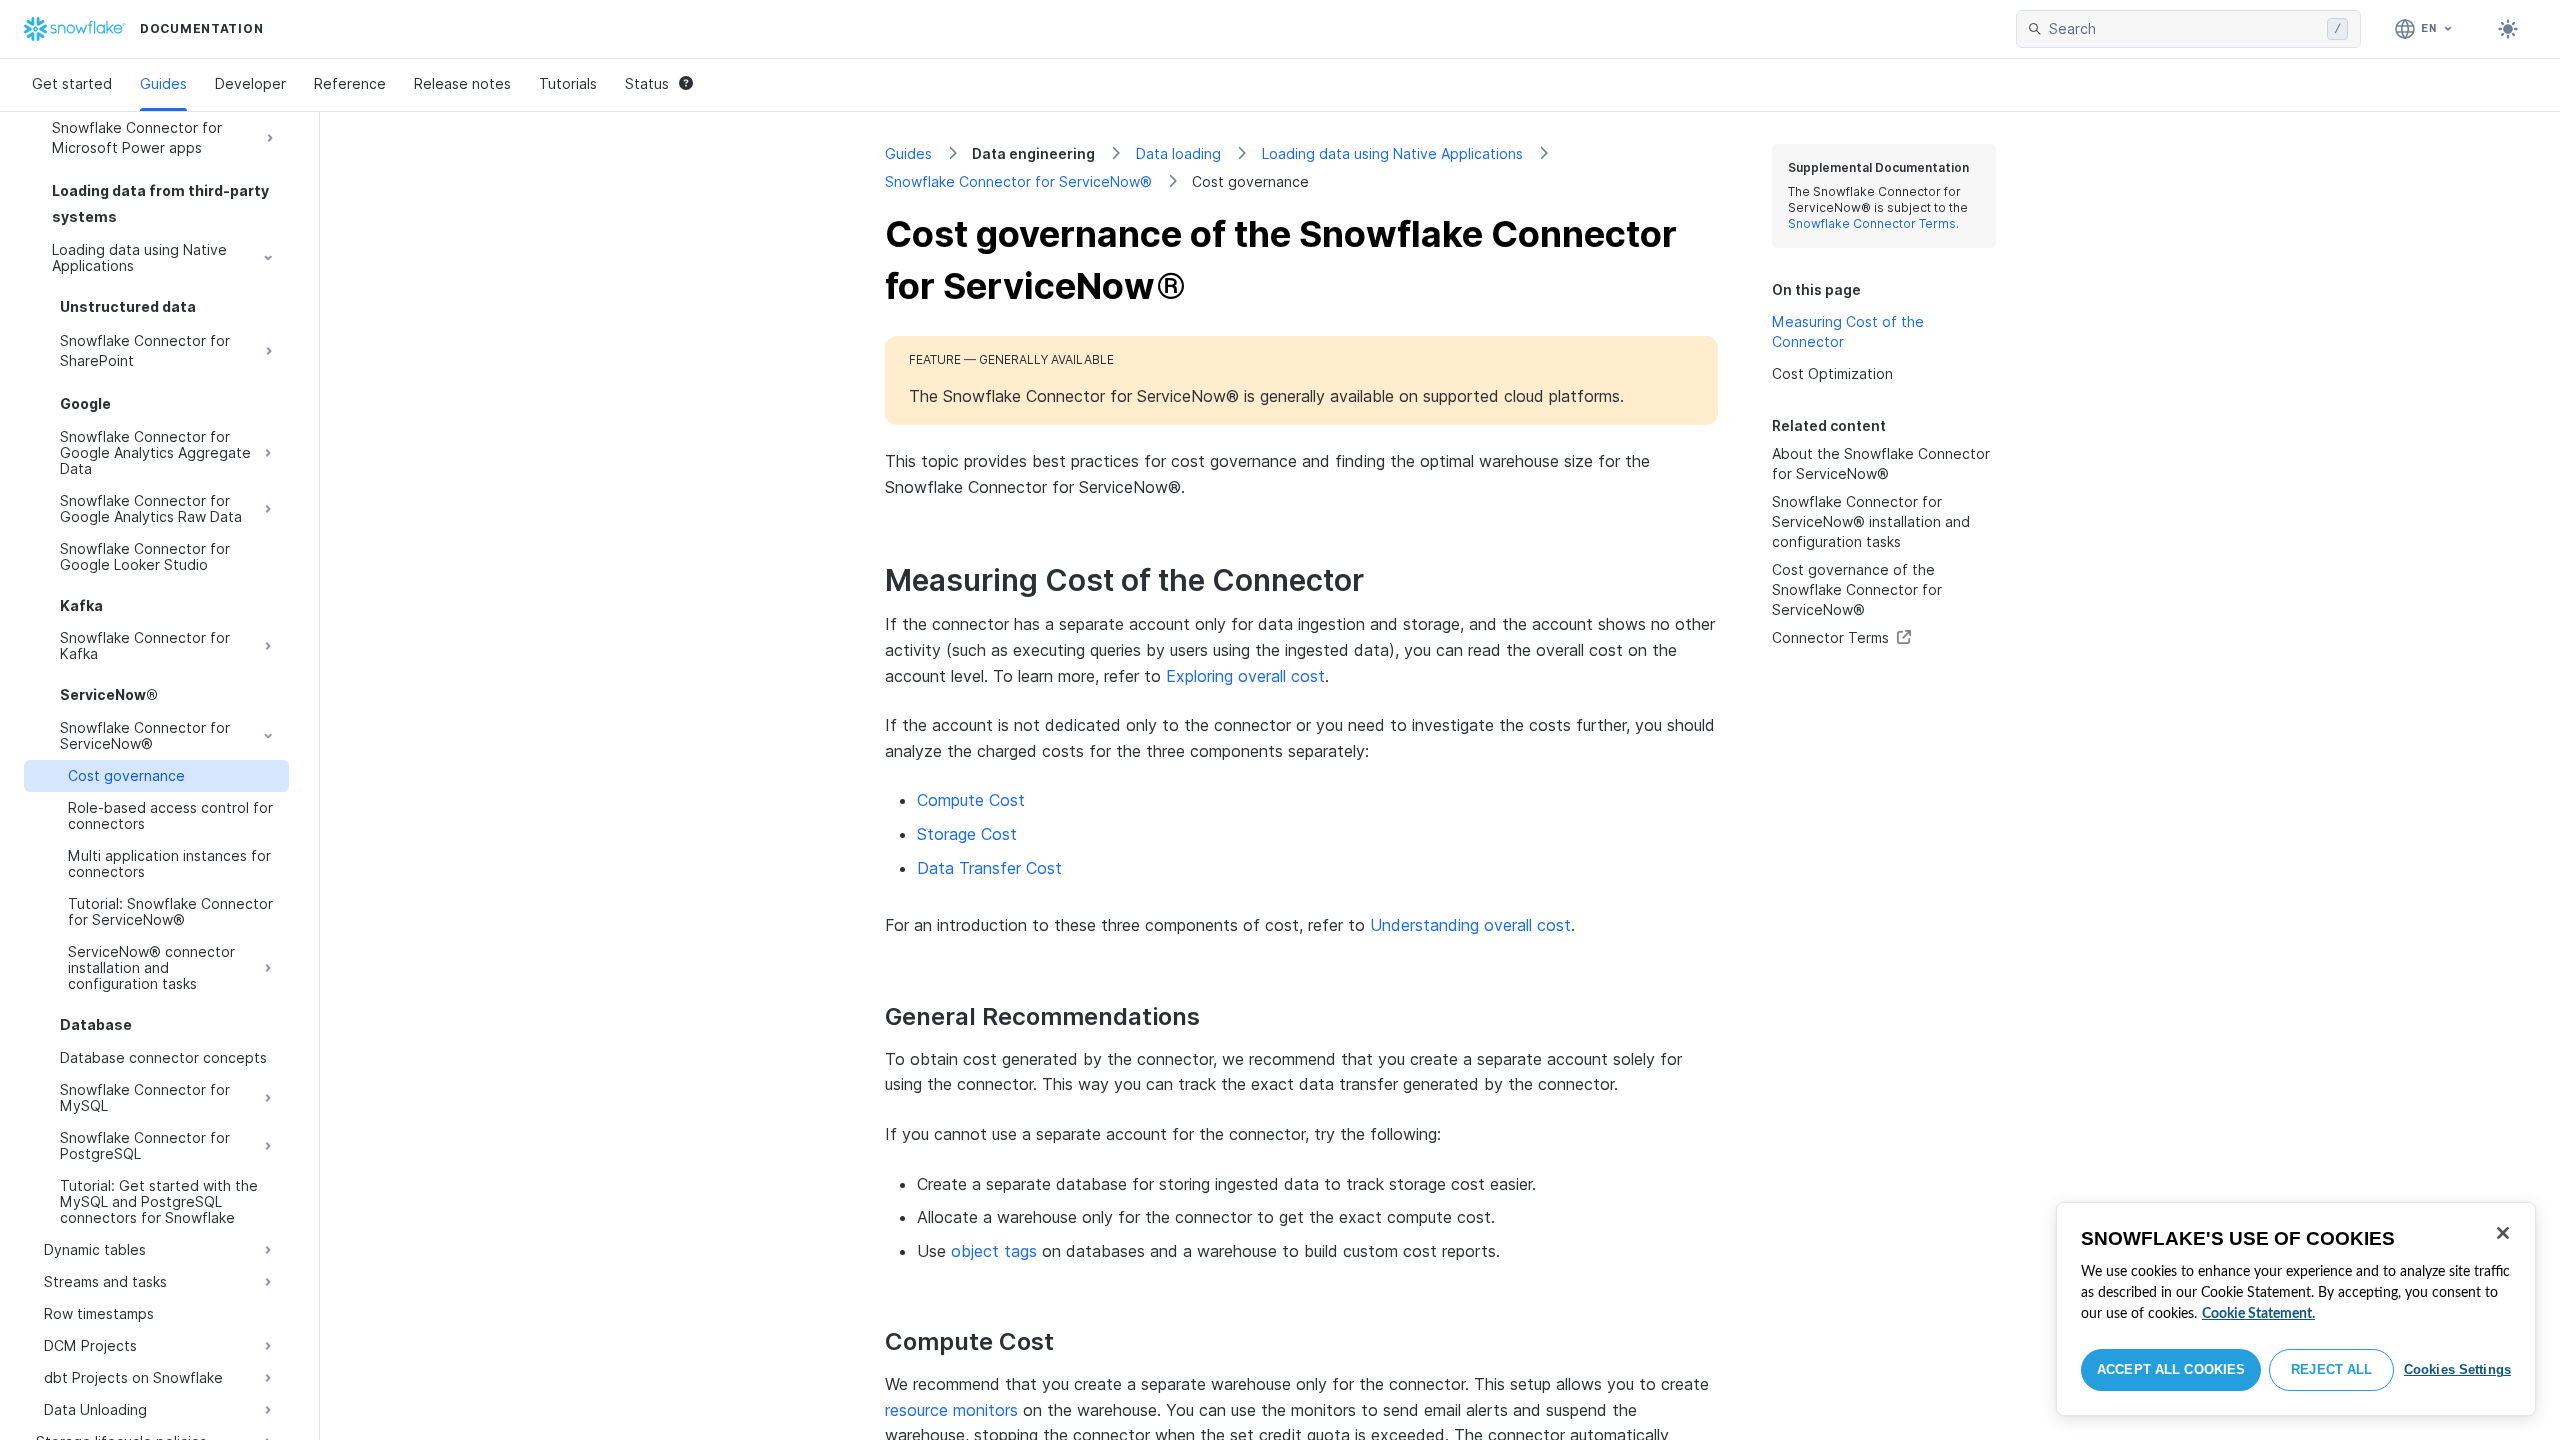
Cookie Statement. (2258, 1314)
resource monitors (951, 1410)
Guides (163, 83)
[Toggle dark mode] (2508, 29)
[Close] (2503, 1233)
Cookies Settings (2457, 1369)
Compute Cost (971, 800)
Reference (350, 83)
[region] (2296, 1309)
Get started (72, 83)
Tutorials (568, 83)
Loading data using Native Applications (1392, 153)
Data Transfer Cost (989, 868)
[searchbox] (2184, 29)
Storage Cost (967, 834)
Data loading (1178, 153)
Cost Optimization (1832, 373)
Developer (250, 83)
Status (647, 83)
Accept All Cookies (2171, 1369)
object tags (994, 1251)
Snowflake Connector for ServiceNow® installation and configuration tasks (1871, 521)
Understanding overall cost (1470, 925)
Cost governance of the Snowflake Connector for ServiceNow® (1857, 589)
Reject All (2331, 1369)
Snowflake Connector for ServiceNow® (1018, 181)
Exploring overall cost (1245, 676)
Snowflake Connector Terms (1872, 223)
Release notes (462, 83)
